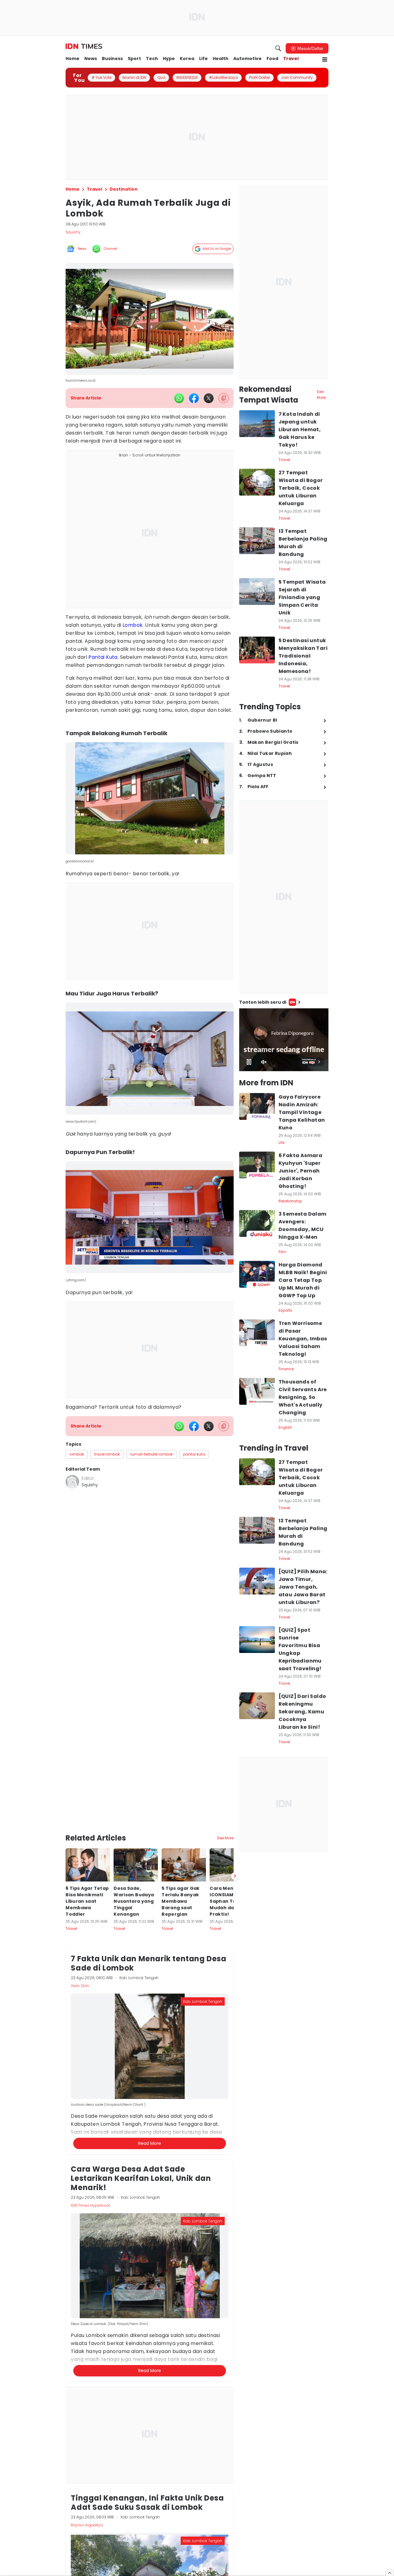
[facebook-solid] (194, 398)
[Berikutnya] (235, 1805)
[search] (278, 48)
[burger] (325, 59)
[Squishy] (72, 1482)
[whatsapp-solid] (179, 398)
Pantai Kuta (103, 657)
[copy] (224, 398)
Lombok (133, 625)
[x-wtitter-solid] (209, 398)
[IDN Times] (84, 47)
